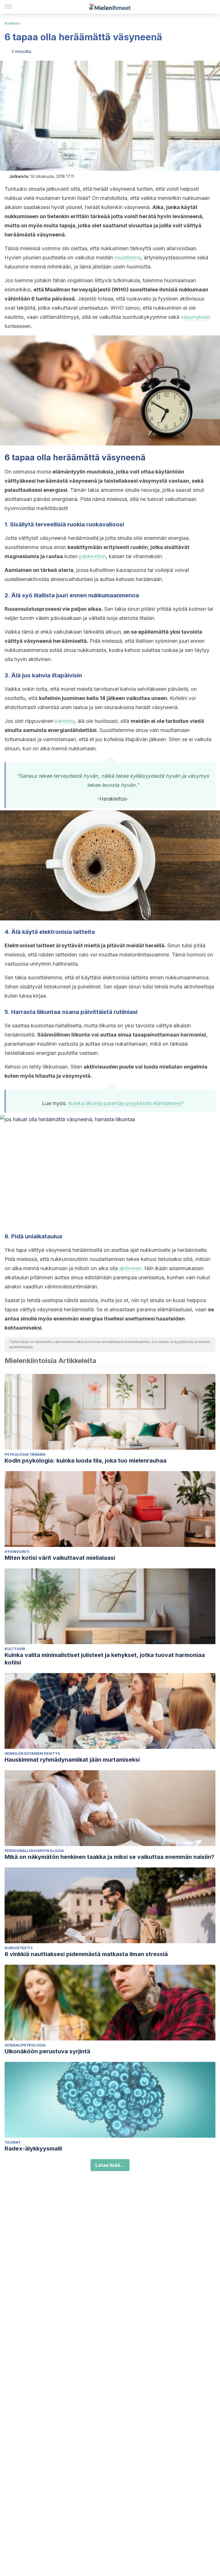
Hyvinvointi (17, 1552)
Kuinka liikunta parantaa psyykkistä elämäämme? (126, 1103)
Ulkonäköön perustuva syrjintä (47, 2051)
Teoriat (13, 2142)
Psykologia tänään (25, 1454)
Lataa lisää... (110, 2165)
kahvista (65, 721)
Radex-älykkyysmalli (33, 2149)
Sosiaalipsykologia (25, 2045)
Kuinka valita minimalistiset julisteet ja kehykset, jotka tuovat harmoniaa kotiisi (105, 1659)
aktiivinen (130, 1268)
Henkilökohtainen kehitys (32, 1754)
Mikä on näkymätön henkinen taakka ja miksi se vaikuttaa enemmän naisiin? (109, 1857)
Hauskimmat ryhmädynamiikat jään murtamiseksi (72, 1760)
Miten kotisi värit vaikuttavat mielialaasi (60, 1558)
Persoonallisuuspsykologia (34, 1851)
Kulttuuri (12, 23)
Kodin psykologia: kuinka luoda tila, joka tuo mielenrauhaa (86, 1461)
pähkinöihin (93, 556)
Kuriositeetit (19, 1948)
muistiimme (128, 257)
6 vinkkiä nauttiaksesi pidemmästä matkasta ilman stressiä (86, 1954)
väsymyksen (196, 317)
